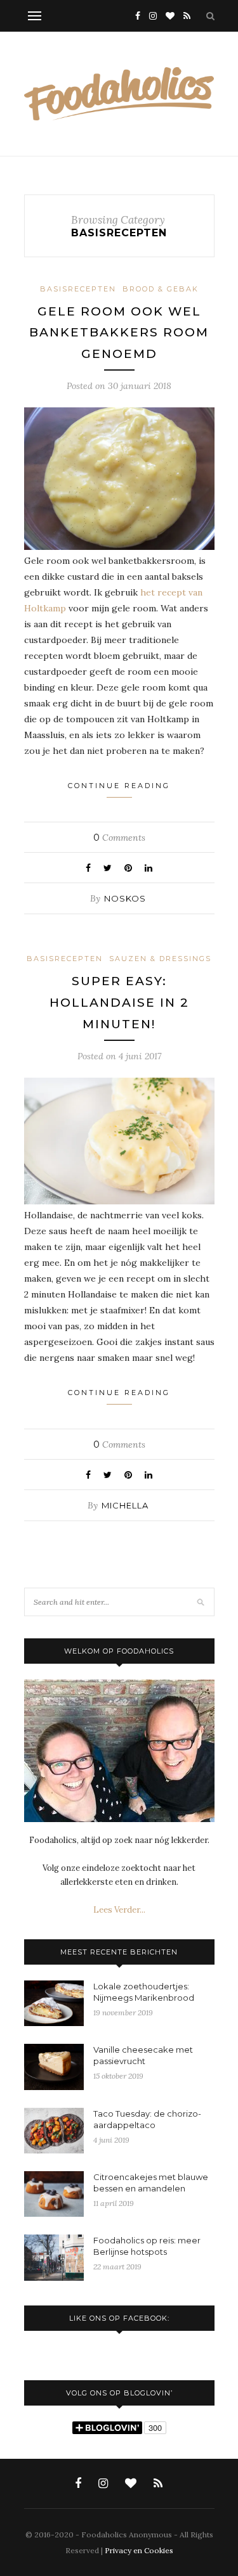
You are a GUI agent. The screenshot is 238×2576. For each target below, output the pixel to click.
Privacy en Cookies (139, 2550)
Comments (119, 838)
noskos (125, 898)
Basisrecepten (78, 289)
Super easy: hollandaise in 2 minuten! (119, 1002)
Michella (125, 1505)
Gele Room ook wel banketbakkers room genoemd (119, 333)
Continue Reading (119, 786)
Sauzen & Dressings (160, 959)
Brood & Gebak (161, 289)
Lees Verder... (119, 1910)
